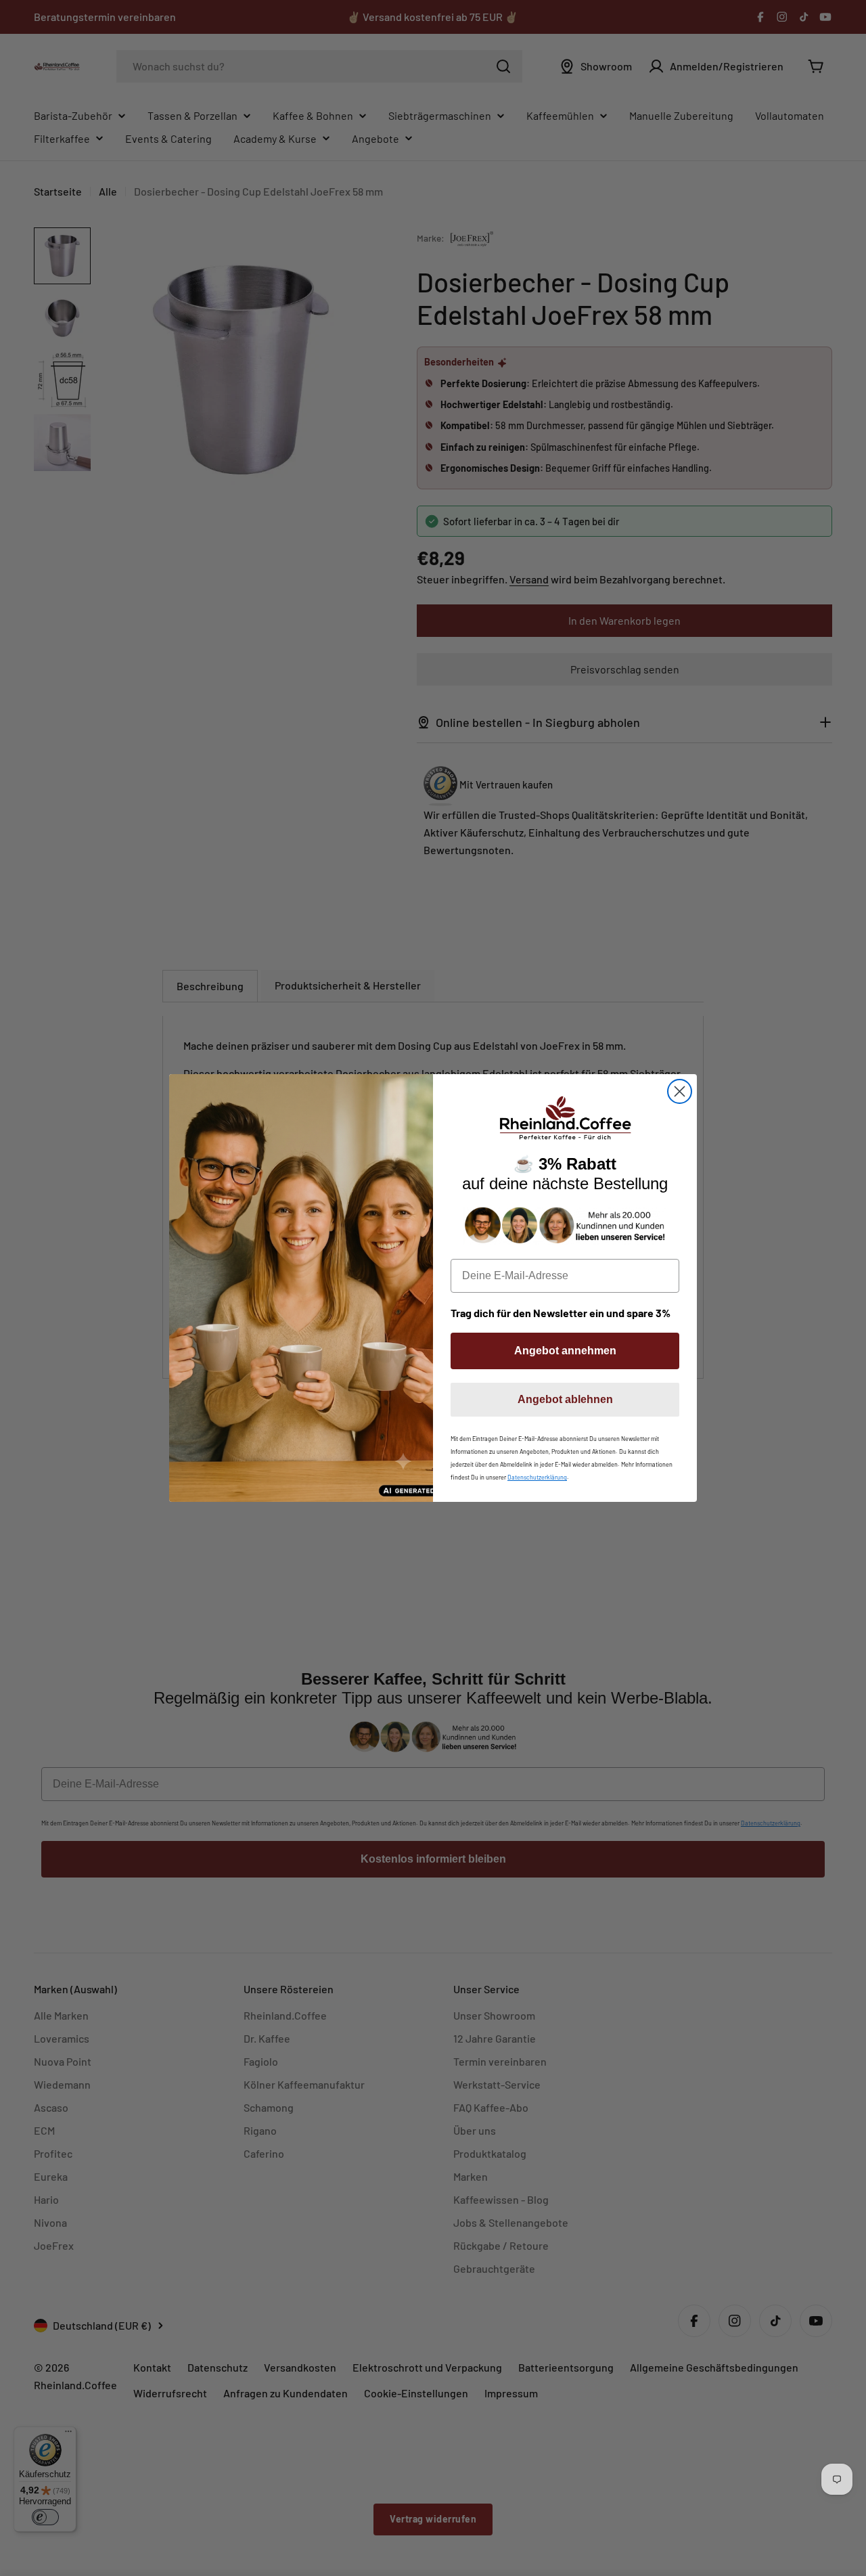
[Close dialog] (680, 1091)
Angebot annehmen (565, 1351)
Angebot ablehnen (565, 1399)
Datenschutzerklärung (537, 1477)
